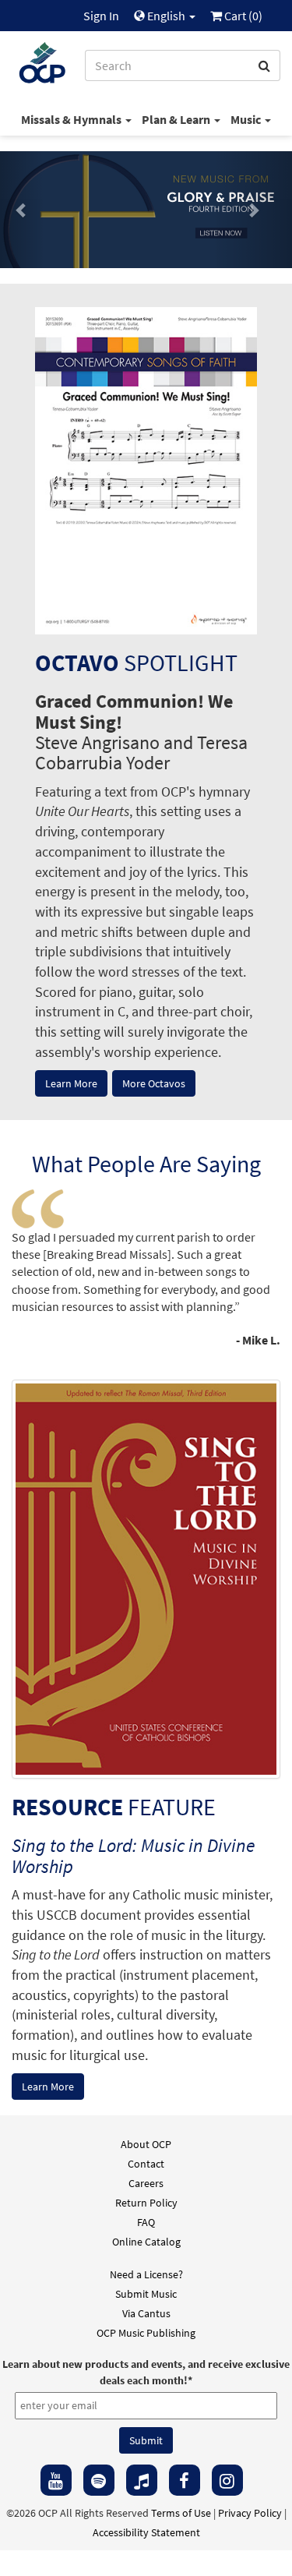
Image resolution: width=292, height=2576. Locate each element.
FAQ (146, 2222)
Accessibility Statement (146, 2532)
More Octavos (154, 1083)
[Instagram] (227, 2480)
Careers (146, 2183)
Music (247, 119)
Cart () (242, 16)
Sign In (101, 16)
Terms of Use (181, 2513)
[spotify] (99, 2480)
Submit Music (146, 2294)
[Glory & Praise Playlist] (146, 210)
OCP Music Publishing (146, 2333)
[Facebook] (185, 2480)
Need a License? (146, 2274)
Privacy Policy (250, 2513)
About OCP (146, 2144)
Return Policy (146, 2203)
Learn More (71, 1083)
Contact (146, 2164)
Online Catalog (146, 2242)
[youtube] (56, 2480)
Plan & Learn (177, 119)
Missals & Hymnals (72, 119)
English (166, 16)
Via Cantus (146, 2313)
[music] (142, 2480)
